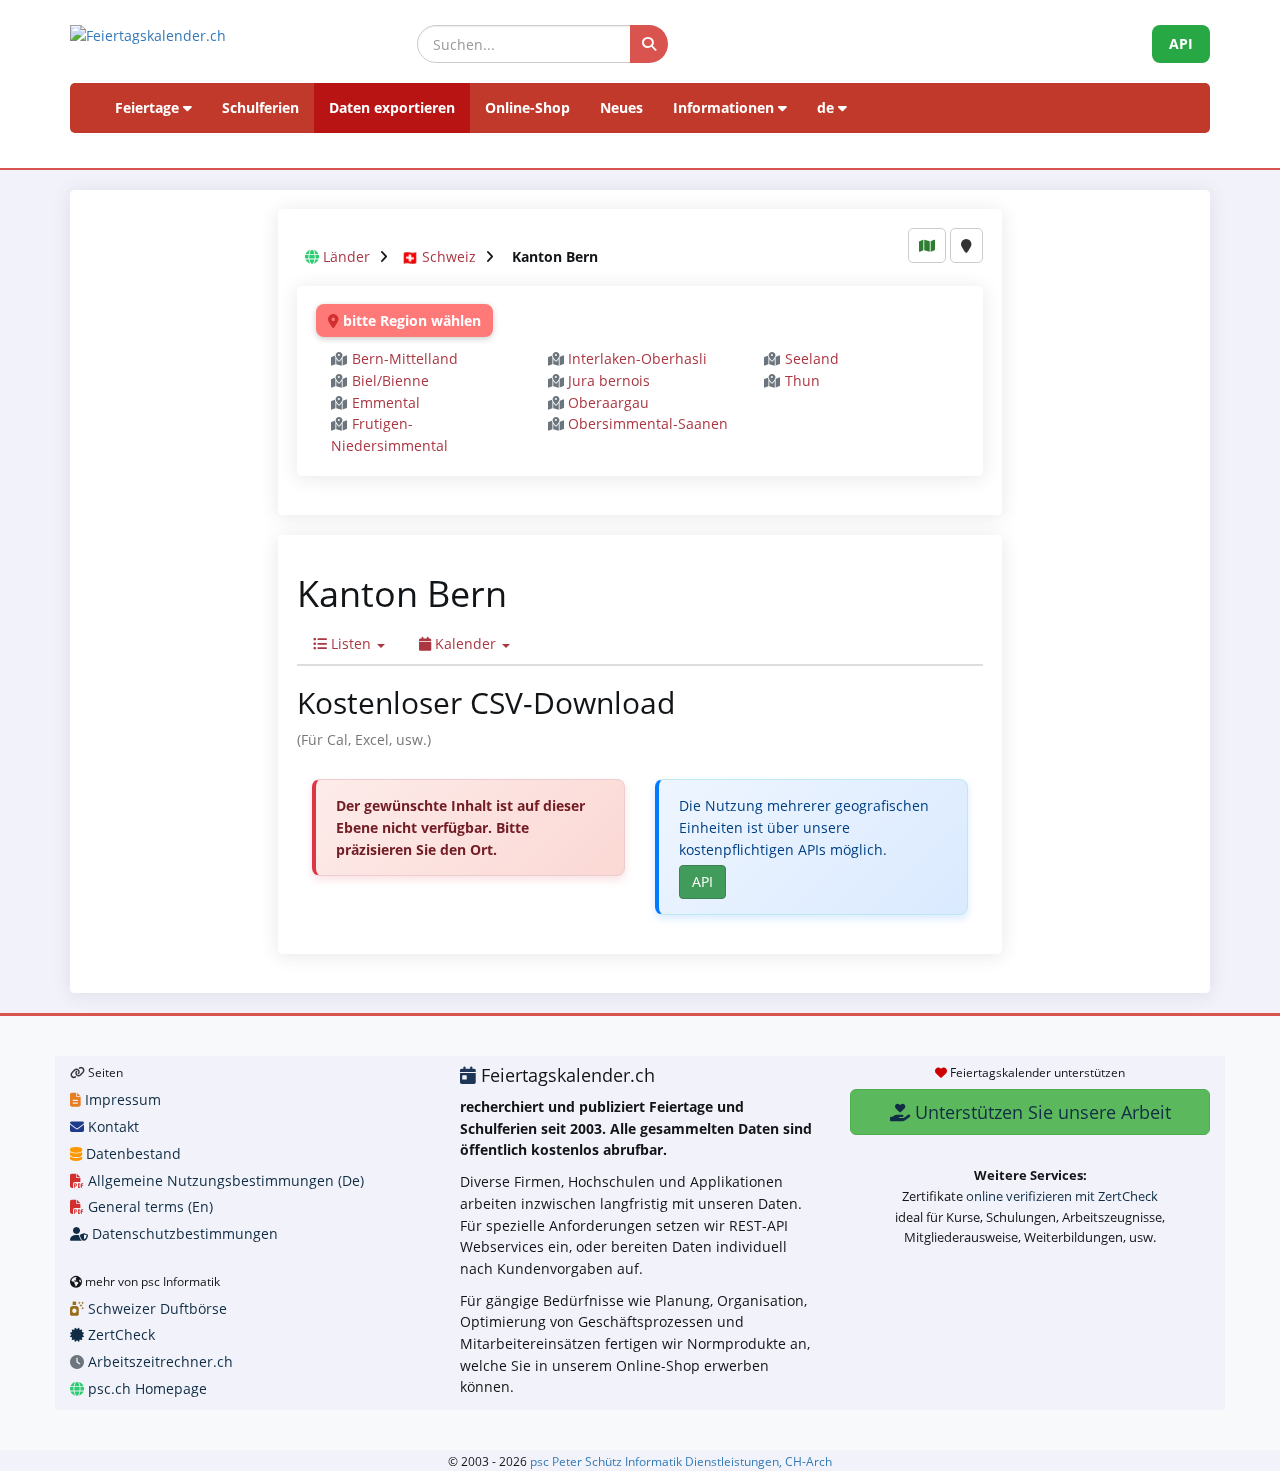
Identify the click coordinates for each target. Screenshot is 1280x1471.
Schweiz (449, 256)
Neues (621, 107)
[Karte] (927, 245)
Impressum (121, 1099)
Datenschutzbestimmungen (183, 1233)
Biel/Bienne (390, 380)
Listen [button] (351, 643)
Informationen (725, 107)
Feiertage (149, 107)
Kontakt (111, 1126)
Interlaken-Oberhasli (637, 358)
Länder (346, 256)
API (1181, 43)
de (827, 107)
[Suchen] (649, 44)
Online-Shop (527, 107)
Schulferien (260, 107)
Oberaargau (608, 402)
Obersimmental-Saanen (648, 423)
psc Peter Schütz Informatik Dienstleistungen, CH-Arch (681, 1461)
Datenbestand (131, 1153)
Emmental (386, 402)
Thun (802, 380)
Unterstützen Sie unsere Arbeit (1040, 1112)
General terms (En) (148, 1206)
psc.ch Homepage (145, 1388)
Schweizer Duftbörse (155, 1308)
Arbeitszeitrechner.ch (158, 1361)
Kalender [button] (465, 643)
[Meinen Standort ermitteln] (966, 245)
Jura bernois (609, 380)
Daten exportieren (392, 107)
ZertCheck (119, 1334)
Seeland (812, 358)
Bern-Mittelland (405, 358)
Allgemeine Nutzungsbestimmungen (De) (224, 1180)
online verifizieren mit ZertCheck (1062, 1196)
